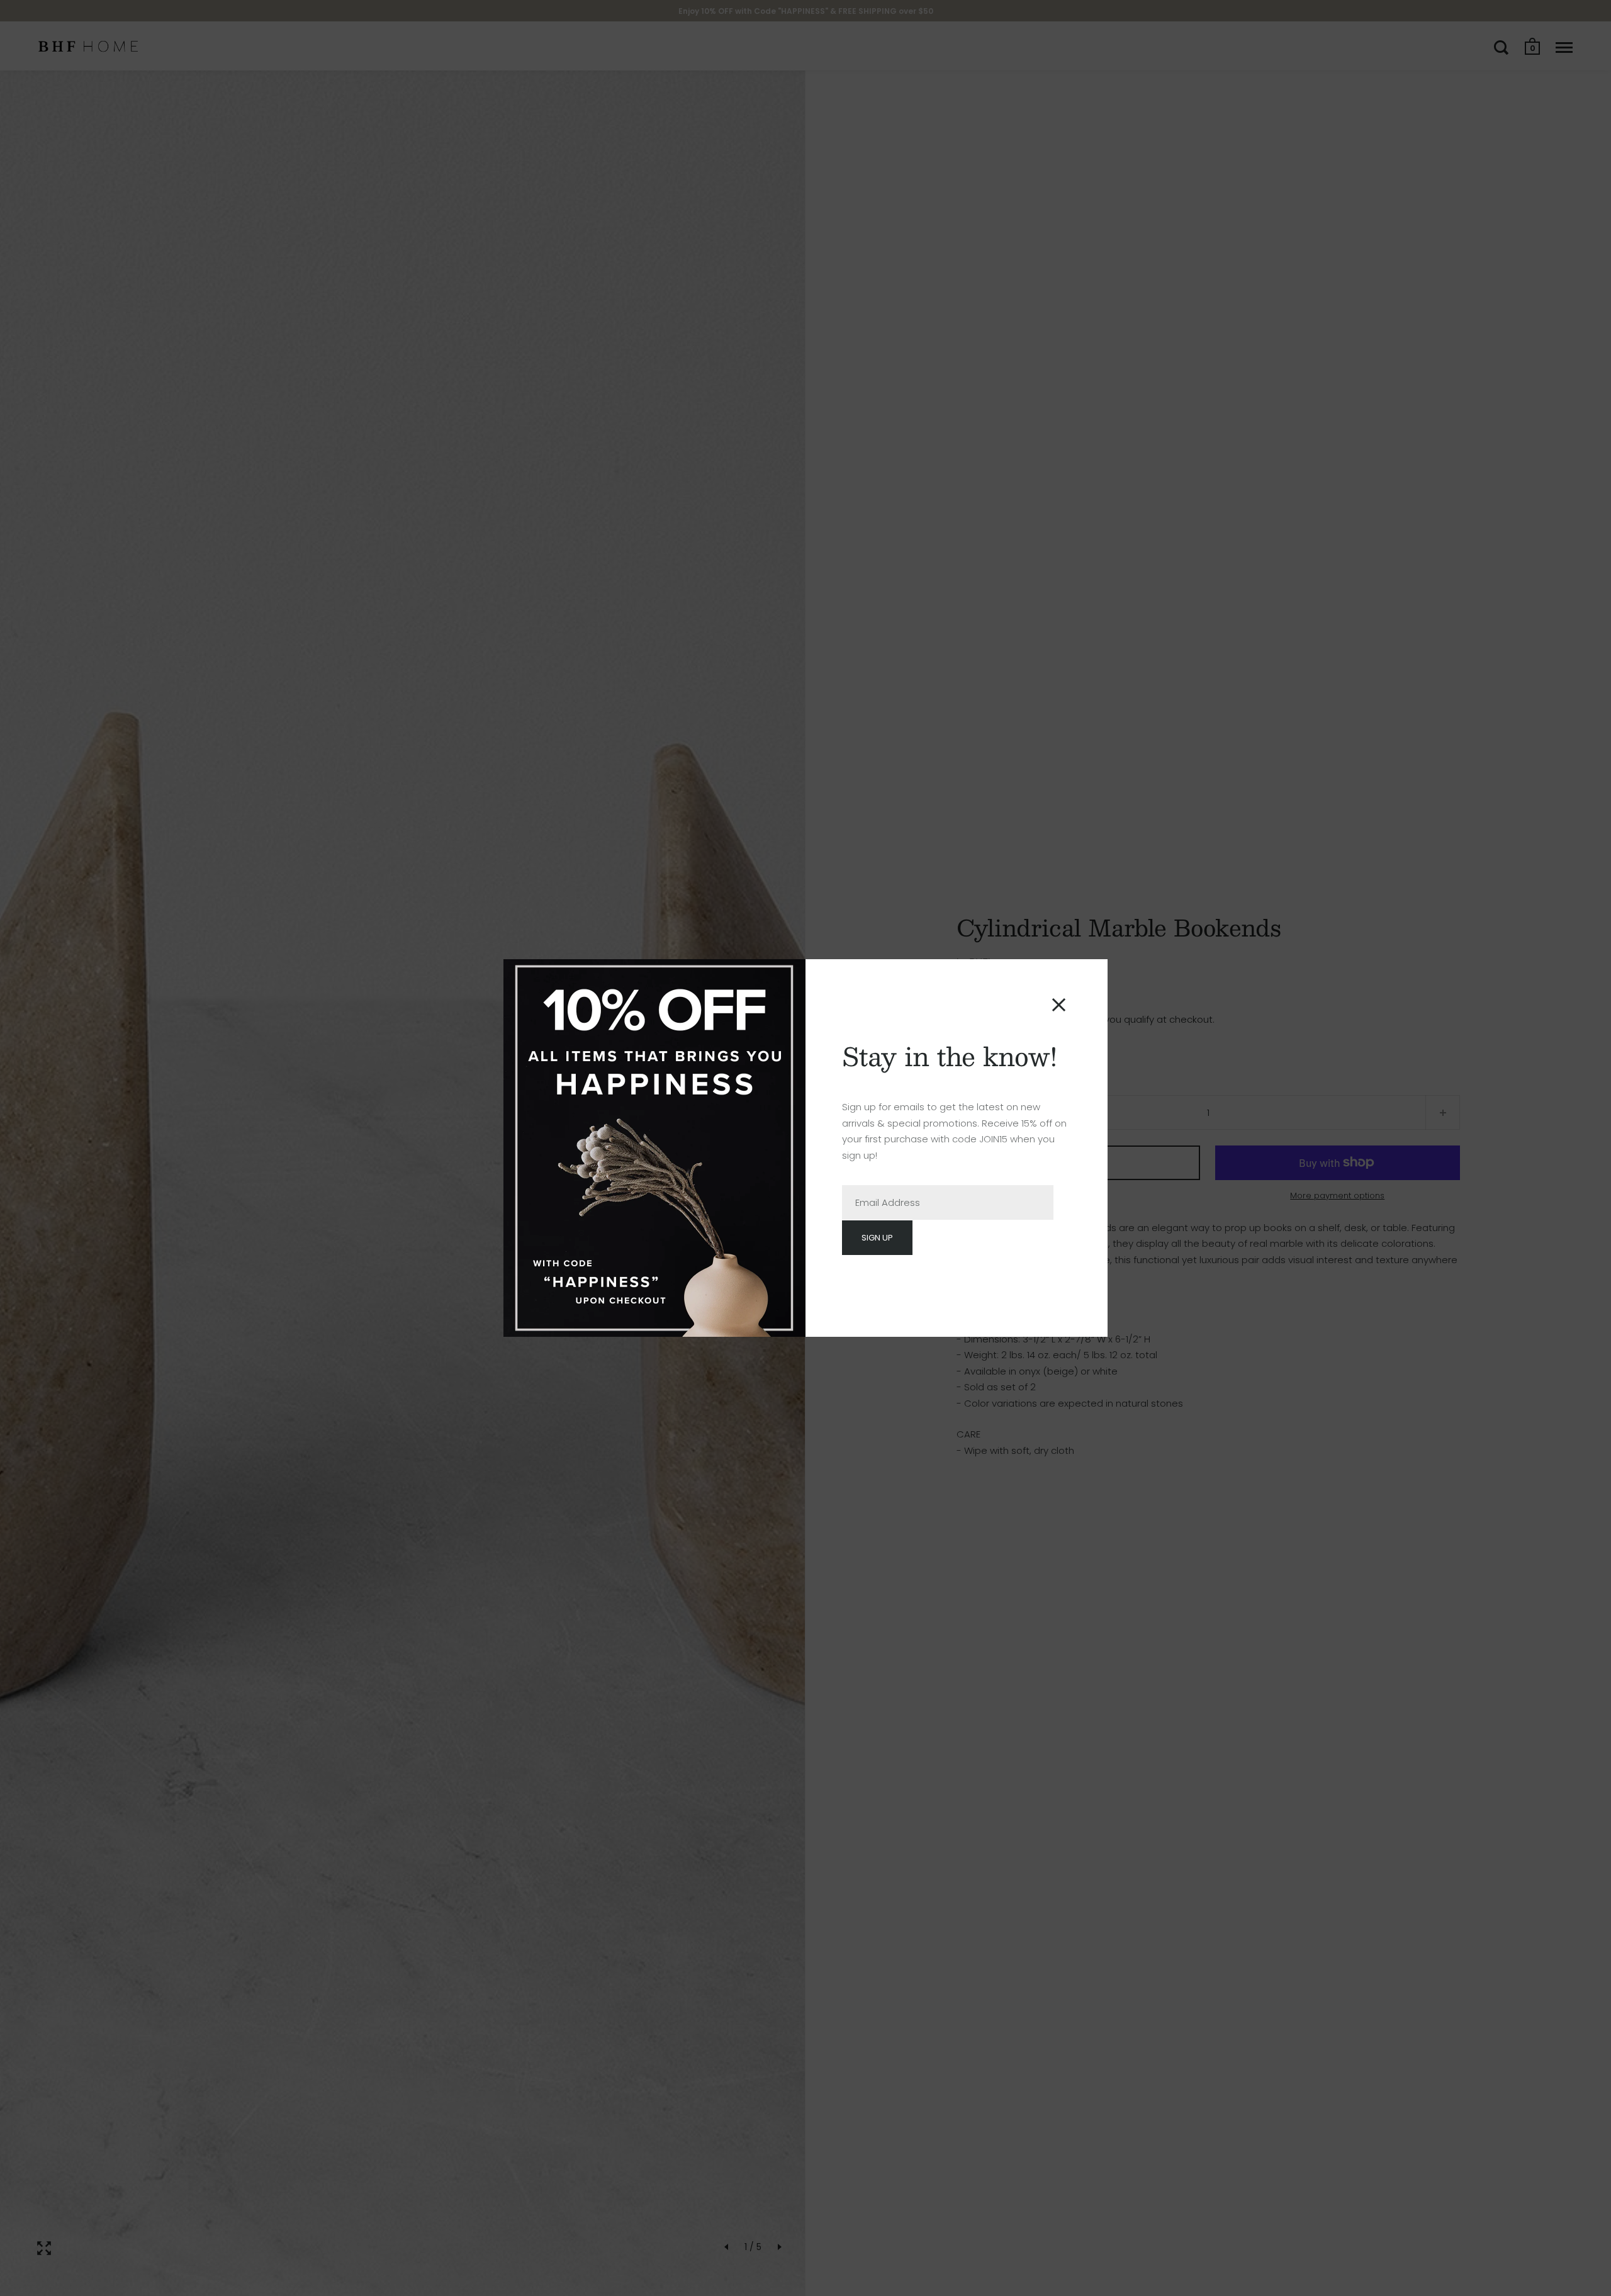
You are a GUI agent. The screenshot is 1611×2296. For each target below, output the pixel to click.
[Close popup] (1059, 1005)
